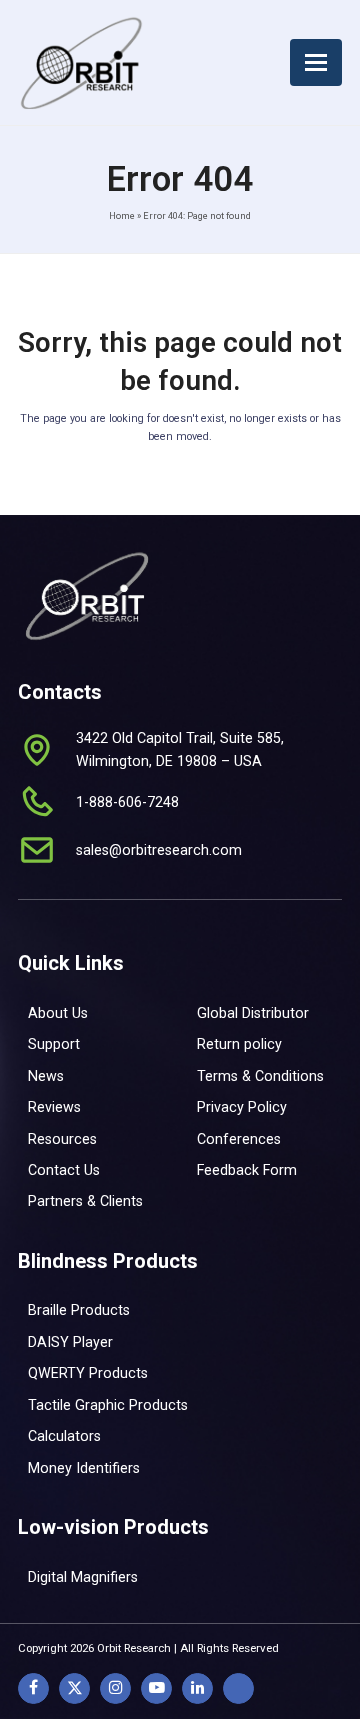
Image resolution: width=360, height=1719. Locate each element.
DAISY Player (70, 1342)
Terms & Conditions (260, 1076)
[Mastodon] (238, 1688)
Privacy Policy (242, 1107)
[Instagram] (115, 1688)
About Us (58, 1013)
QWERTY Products (88, 1373)
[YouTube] (156, 1688)
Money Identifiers (84, 1468)
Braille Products (79, 1310)
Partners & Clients (85, 1201)
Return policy (239, 1044)
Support (54, 1044)
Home (122, 215)
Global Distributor (253, 1013)
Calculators (64, 1436)
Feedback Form (247, 1170)
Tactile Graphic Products (108, 1405)
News (46, 1076)
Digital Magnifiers (83, 1577)
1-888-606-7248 (127, 802)
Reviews (54, 1107)
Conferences (239, 1139)
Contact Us (64, 1170)
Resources (62, 1139)
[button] (316, 62)
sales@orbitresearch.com (159, 850)
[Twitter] (74, 1688)
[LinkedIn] (197, 1688)
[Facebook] (33, 1688)
